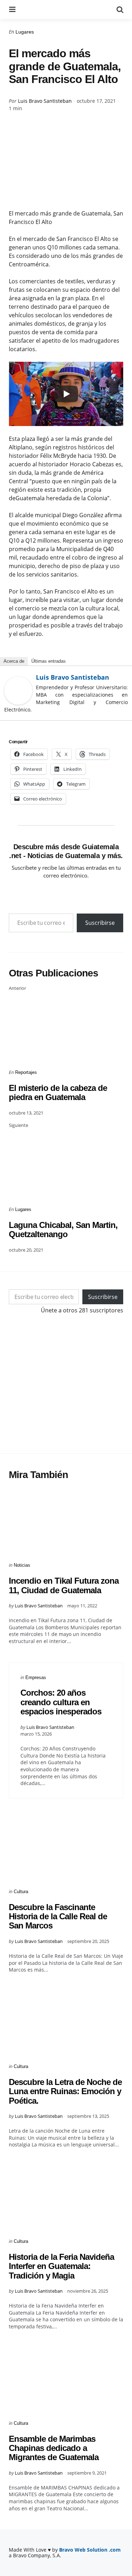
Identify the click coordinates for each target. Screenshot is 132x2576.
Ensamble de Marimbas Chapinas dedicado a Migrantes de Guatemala (54, 2448)
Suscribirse (100, 923)
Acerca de (14, 661)
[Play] (66, 394)
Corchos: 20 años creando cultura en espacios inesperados (61, 1702)
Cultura (21, 1892)
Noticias (22, 1565)
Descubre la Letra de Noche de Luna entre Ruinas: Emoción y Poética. (65, 2091)
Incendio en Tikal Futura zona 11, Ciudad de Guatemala (64, 1585)
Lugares (25, 32)
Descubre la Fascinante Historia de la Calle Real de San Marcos (58, 1916)
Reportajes (26, 1072)
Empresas (36, 1677)
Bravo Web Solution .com (90, 2550)
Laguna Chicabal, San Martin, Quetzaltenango (63, 1230)
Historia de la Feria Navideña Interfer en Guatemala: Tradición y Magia (61, 2266)
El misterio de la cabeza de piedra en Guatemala (58, 1092)
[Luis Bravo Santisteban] (18, 691)
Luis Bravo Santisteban (45, 101)
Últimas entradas (49, 661)
